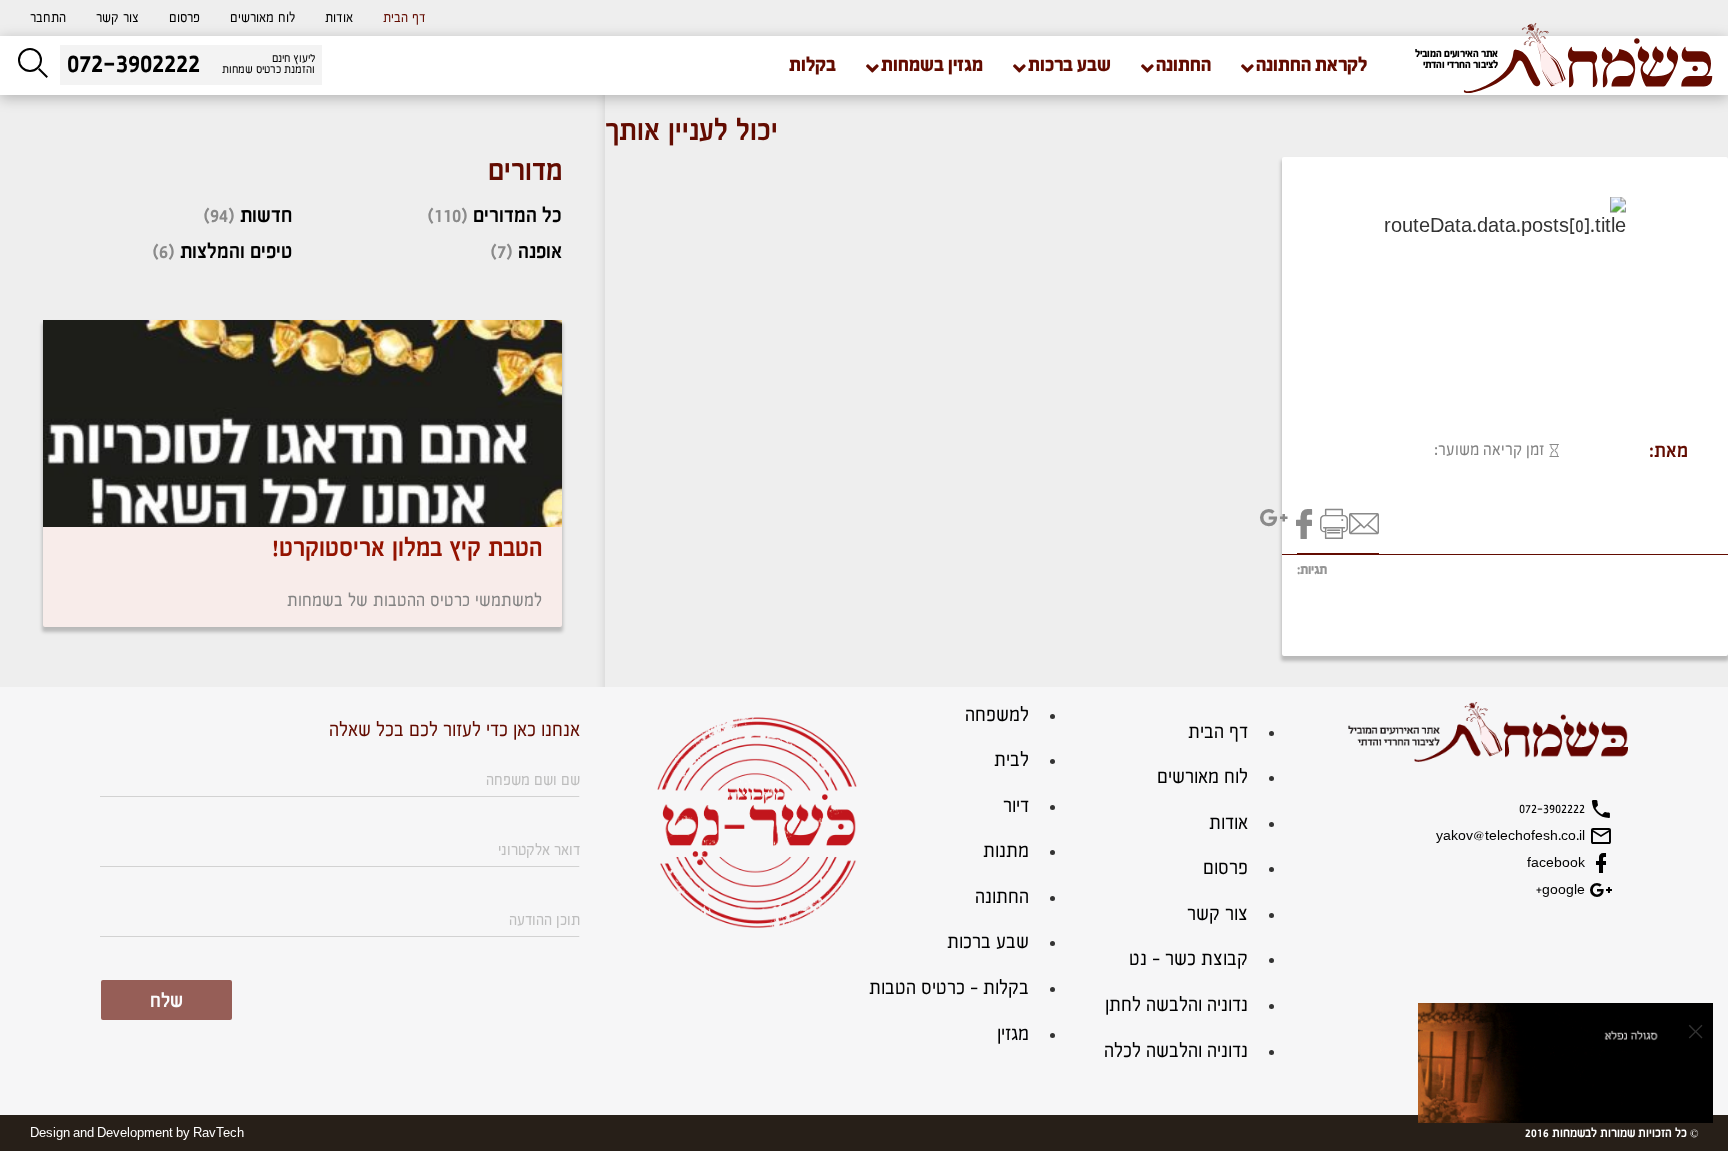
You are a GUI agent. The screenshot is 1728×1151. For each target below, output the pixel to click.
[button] (48, 18)
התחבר (48, 18)
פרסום (184, 18)
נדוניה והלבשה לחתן (1176, 1005)
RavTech (218, 1133)
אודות (339, 18)
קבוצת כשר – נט (1188, 959)
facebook (1558, 863)
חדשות (266, 216)
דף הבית (404, 18)
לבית (1011, 760)
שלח (166, 1001)
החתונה (1002, 897)
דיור (1016, 806)
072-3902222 (1554, 809)
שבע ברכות (988, 942)
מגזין (1013, 1034)
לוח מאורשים (262, 18)
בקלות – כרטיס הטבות (949, 988)
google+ (1562, 890)
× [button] (1695, 1031)
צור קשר (117, 18)
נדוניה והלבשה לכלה (1176, 1051)
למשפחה (997, 715)
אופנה (540, 252)
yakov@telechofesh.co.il (1512, 836)
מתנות (1006, 851)
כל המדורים (517, 216)
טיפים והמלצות (236, 252)
